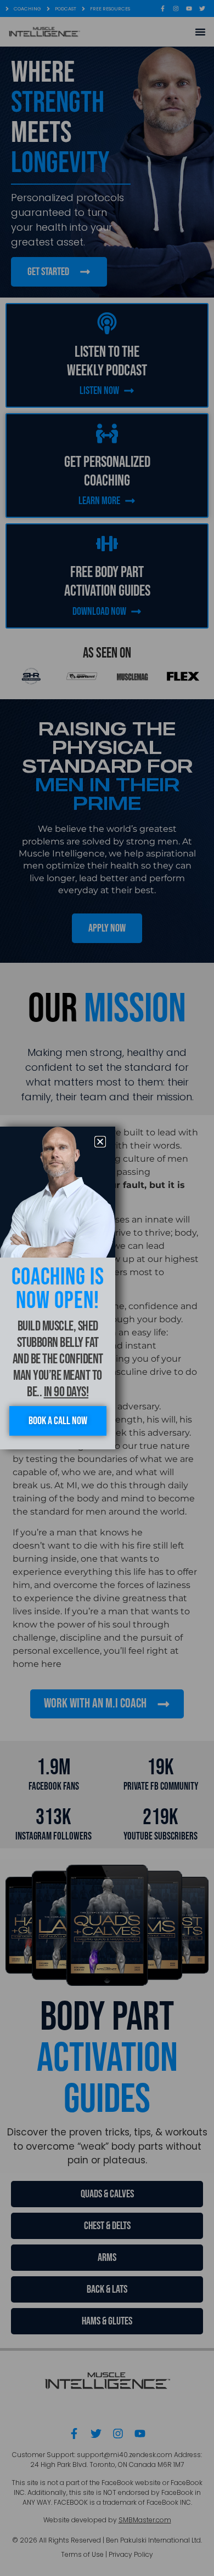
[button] (100, 1142)
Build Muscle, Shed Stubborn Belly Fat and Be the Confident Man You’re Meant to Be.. (58, 1359)
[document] (107, 1288)
